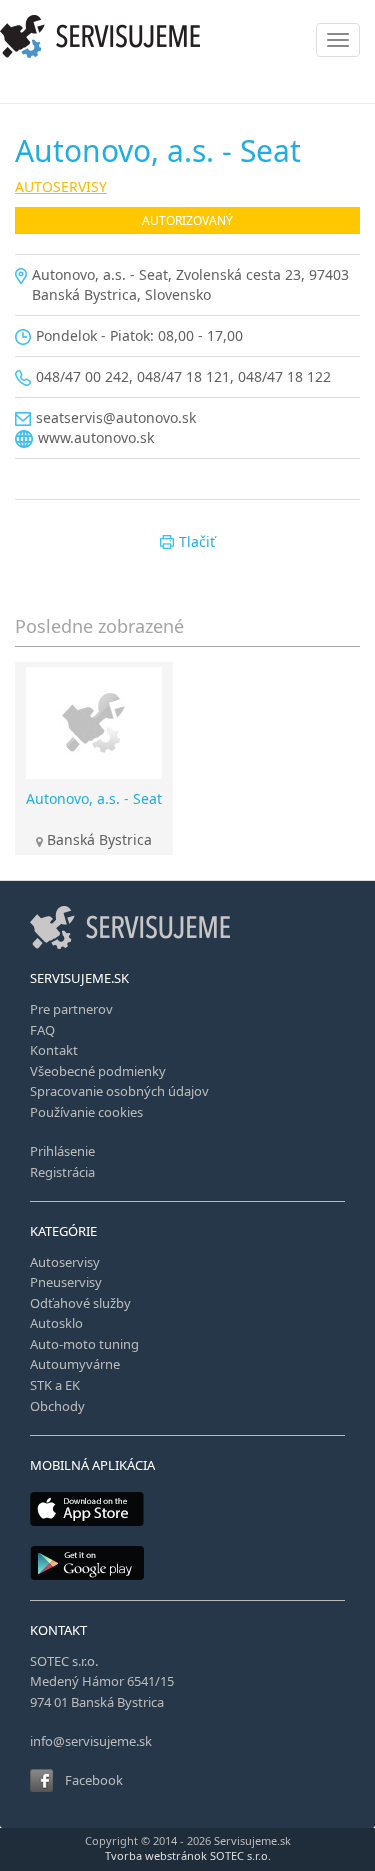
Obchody (57, 1406)
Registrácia (62, 1172)
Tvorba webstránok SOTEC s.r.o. (188, 1855)
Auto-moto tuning (84, 1344)
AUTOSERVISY (61, 186)
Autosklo (56, 1323)
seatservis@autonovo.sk (116, 417)
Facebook (94, 1780)
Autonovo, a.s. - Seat (94, 798)
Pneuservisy (66, 1282)
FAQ (42, 1030)
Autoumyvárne (75, 1364)
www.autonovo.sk (96, 437)
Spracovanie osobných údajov (119, 1091)
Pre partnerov (71, 1009)
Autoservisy (65, 1262)
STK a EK (55, 1385)
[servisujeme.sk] (187, 36)
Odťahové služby (80, 1303)
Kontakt (54, 1050)
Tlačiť (197, 541)
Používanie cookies (86, 1112)
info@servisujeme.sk (91, 1741)
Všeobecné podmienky (98, 1071)
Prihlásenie (62, 1151)
